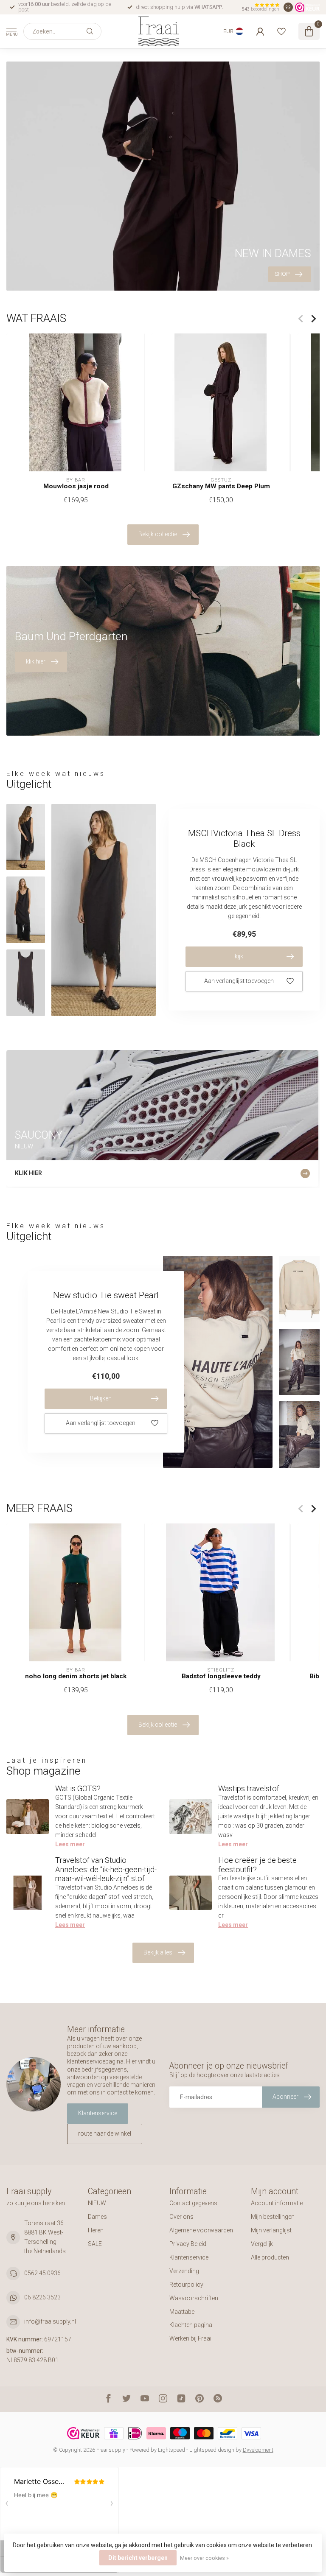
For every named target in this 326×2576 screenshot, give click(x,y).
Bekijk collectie (158, 534)
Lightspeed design (212, 2450)
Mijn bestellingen (273, 2217)
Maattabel (183, 2312)
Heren (96, 2230)
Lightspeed (171, 2450)
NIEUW (97, 2203)
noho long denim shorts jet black (76, 1676)
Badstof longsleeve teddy (221, 1676)
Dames (97, 2217)
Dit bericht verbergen (138, 2558)
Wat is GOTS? (78, 1788)
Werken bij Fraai (190, 2338)
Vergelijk (262, 2244)
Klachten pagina (191, 2325)
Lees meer (70, 1844)
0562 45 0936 (42, 2273)
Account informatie (277, 2203)
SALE (95, 2244)
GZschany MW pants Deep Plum (221, 486)
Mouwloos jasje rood (76, 486)
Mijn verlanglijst (271, 2230)
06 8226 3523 (42, 2297)
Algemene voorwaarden (201, 2230)
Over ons (181, 2217)
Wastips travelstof (249, 1788)
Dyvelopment (258, 2450)
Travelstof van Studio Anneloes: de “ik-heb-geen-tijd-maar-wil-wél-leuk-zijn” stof (106, 1869)
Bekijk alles (158, 1952)
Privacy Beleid (188, 2244)
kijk (239, 956)
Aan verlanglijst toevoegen (239, 981)
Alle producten (270, 2257)
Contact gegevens (193, 2203)
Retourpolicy (186, 2285)
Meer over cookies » (204, 2558)
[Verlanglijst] (281, 31)
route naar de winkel (105, 2134)
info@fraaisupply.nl (50, 2321)
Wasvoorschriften (194, 2298)
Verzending (184, 2271)
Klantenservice (98, 2113)
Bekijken (101, 1398)
